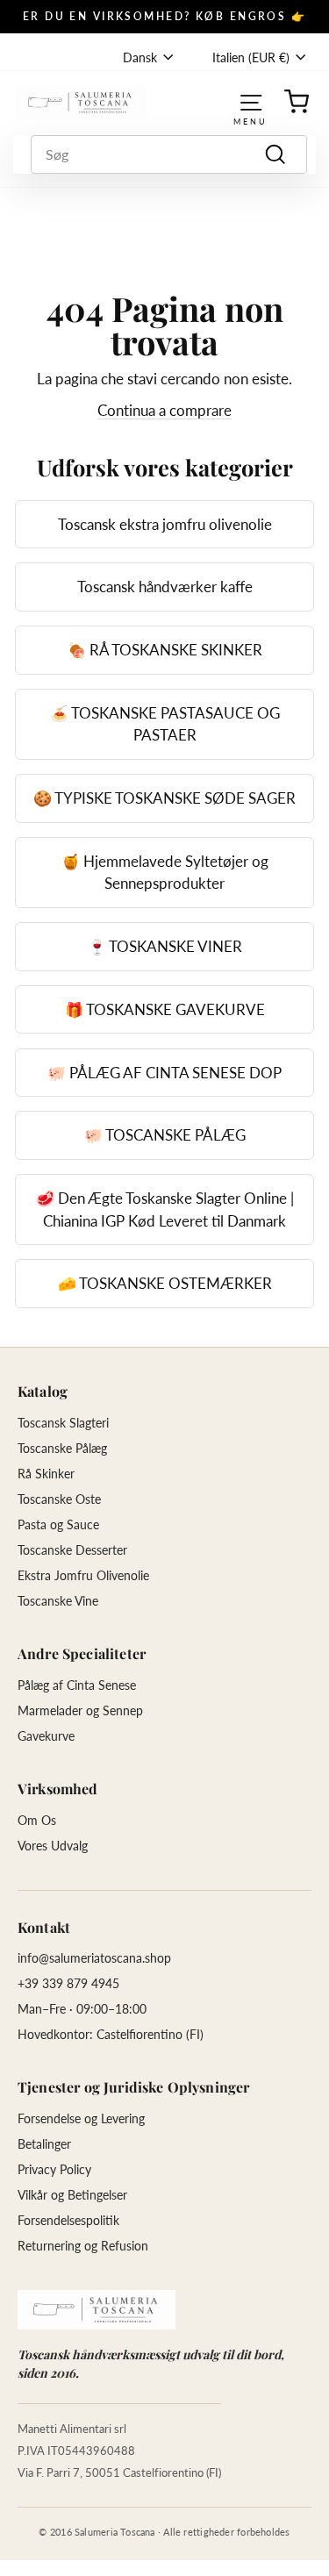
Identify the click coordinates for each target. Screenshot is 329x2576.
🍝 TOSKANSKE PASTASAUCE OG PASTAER (165, 724)
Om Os (37, 1820)
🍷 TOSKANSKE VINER (165, 946)
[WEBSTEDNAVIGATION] (251, 102)
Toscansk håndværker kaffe (165, 587)
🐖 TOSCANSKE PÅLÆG (165, 1135)
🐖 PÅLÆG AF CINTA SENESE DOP (164, 1073)
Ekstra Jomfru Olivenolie (83, 1575)
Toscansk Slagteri (63, 1423)
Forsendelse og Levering (81, 2118)
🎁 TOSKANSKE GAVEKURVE (165, 1009)
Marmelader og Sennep (80, 1710)
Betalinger (44, 2144)
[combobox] (169, 154)
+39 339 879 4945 (68, 1983)
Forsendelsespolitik (68, 2220)
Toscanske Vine (58, 1601)
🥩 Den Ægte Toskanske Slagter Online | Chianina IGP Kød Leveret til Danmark (165, 1209)
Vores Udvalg (53, 1846)
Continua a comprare (164, 410)
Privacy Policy (54, 2169)
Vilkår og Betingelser (72, 2195)
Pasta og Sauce (58, 1524)
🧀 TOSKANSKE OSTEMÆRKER (165, 1283)
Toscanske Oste (59, 1499)
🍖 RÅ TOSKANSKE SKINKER (165, 650)
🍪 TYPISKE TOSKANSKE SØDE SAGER (164, 798)
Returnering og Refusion (83, 2246)
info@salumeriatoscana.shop (94, 1958)
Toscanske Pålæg (62, 1448)
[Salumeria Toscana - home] (97, 2310)
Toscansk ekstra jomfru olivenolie (165, 524)
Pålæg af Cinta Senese (77, 1685)
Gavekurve (46, 1736)
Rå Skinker (46, 1474)
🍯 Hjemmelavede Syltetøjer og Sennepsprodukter (165, 873)
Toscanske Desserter (72, 1550)
